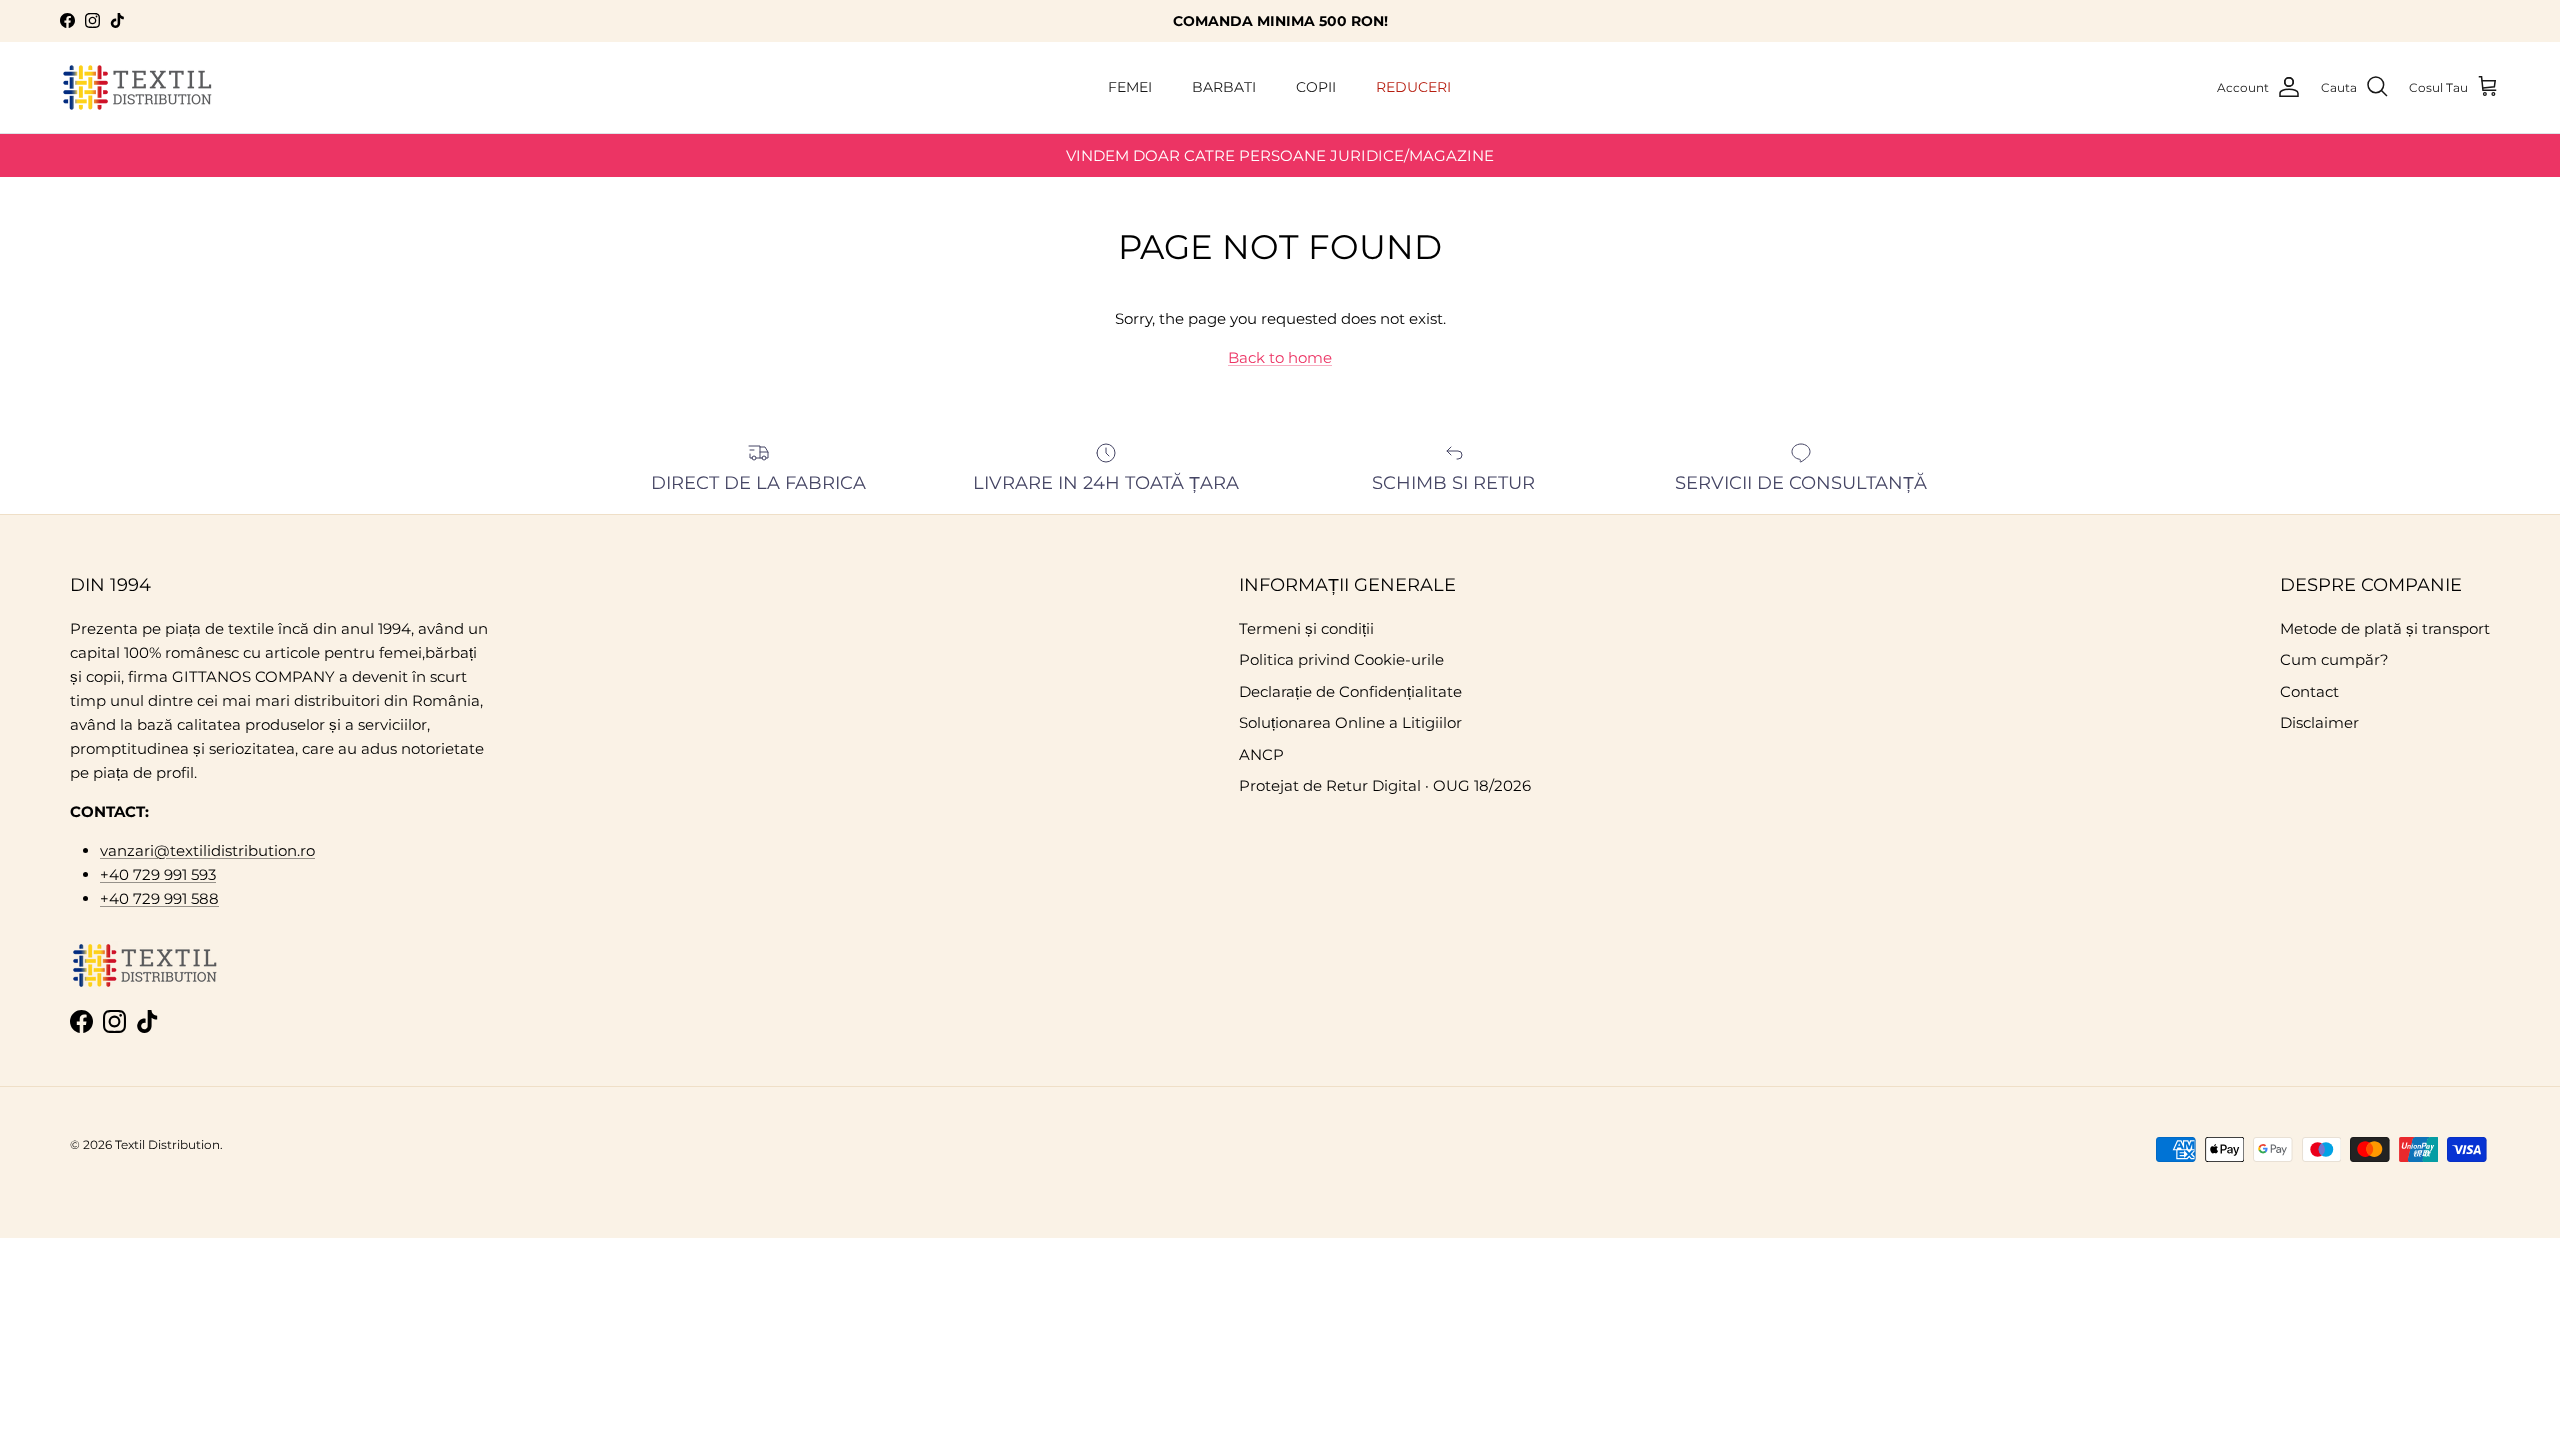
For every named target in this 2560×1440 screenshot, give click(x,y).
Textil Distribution (167, 1144)
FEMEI (1130, 87)
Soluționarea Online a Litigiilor (1350, 722)
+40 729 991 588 (159, 898)
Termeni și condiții (1306, 628)
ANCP (1261, 754)
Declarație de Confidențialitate (1350, 691)
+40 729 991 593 (158, 874)
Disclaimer (2319, 722)
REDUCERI (1413, 87)
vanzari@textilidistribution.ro (207, 850)
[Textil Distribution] (137, 87)
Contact (2309, 691)
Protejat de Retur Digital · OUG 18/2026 (1385, 785)
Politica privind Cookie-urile (1341, 659)
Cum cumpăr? (2334, 659)
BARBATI (1224, 87)
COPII (1316, 87)
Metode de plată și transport (2385, 628)
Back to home (1280, 357)
